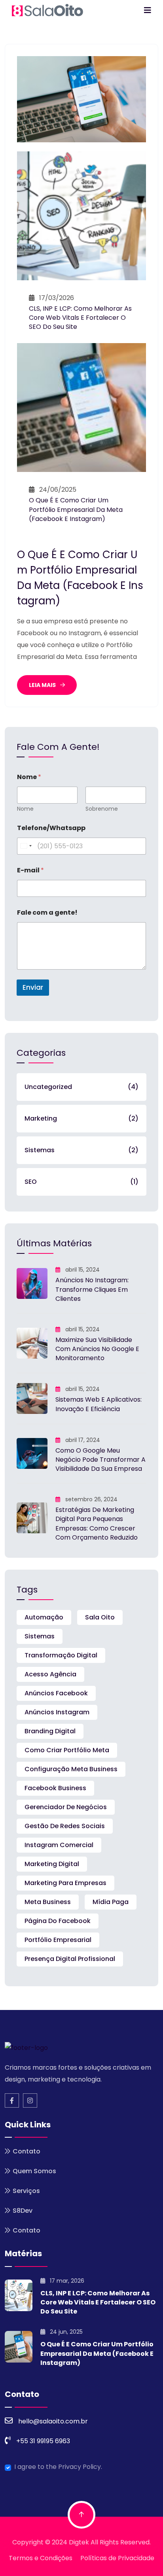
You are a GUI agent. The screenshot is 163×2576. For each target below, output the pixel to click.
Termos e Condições (41, 2558)
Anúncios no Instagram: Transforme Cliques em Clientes (92, 1289)
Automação (44, 1617)
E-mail (30, 870)
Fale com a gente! (47, 912)
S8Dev (23, 2211)
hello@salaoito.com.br (53, 2421)
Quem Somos (34, 2171)
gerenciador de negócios (66, 1807)
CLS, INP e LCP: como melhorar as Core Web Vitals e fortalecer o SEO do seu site (80, 318)
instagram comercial (59, 1845)
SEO (81, 1182)
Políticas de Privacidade (117, 2558)
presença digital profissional (70, 1959)
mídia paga (111, 1902)
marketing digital (52, 1864)
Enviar (33, 987)
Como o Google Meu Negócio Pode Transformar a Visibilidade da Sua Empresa (100, 1460)
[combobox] (26, 846)
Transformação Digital (61, 1655)
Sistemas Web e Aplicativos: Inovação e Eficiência (99, 1404)
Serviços (26, 2191)
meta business (48, 1902)
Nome (25, 809)
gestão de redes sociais (65, 1826)
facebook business (55, 1788)
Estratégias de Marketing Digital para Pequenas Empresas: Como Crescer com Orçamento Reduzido (97, 1524)
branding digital (50, 1731)
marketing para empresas (65, 1883)
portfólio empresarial (58, 1940)
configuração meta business (71, 1769)
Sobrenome (102, 809)
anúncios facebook (56, 1693)
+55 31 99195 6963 (43, 2441)
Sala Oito (100, 1617)
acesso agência (50, 1674)
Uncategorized (81, 1087)
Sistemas (81, 1150)
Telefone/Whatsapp (51, 828)
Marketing (81, 1118)
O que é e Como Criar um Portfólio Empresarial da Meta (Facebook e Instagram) (76, 509)
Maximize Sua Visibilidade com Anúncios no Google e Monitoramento (97, 1349)
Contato (27, 2151)
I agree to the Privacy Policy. (58, 2467)
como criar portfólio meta (67, 1750)
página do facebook (58, 1921)
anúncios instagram (57, 1712)
